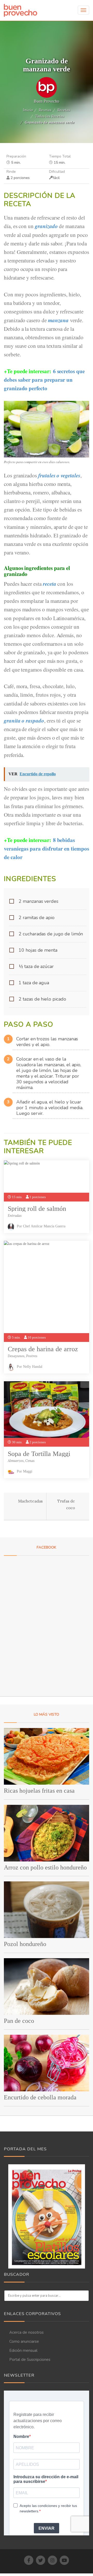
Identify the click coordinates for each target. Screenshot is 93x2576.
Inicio (28, 110)
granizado (46, 226)
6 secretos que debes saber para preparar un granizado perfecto (44, 380)
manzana (59, 320)
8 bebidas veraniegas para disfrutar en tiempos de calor (47, 848)
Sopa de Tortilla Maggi (39, 1454)
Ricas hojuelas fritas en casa (39, 1791)
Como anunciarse (24, 2341)
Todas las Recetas (50, 116)
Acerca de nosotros (26, 2332)
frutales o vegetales (59, 475)
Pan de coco (19, 2021)
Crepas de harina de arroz (43, 1349)
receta (50, 584)
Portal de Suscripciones (30, 2360)
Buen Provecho (47, 101)
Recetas (45, 110)
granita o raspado (24, 720)
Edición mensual (23, 2350)
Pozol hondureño (25, 1944)
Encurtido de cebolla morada (40, 2097)
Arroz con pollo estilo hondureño (45, 1867)
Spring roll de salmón (37, 1209)
